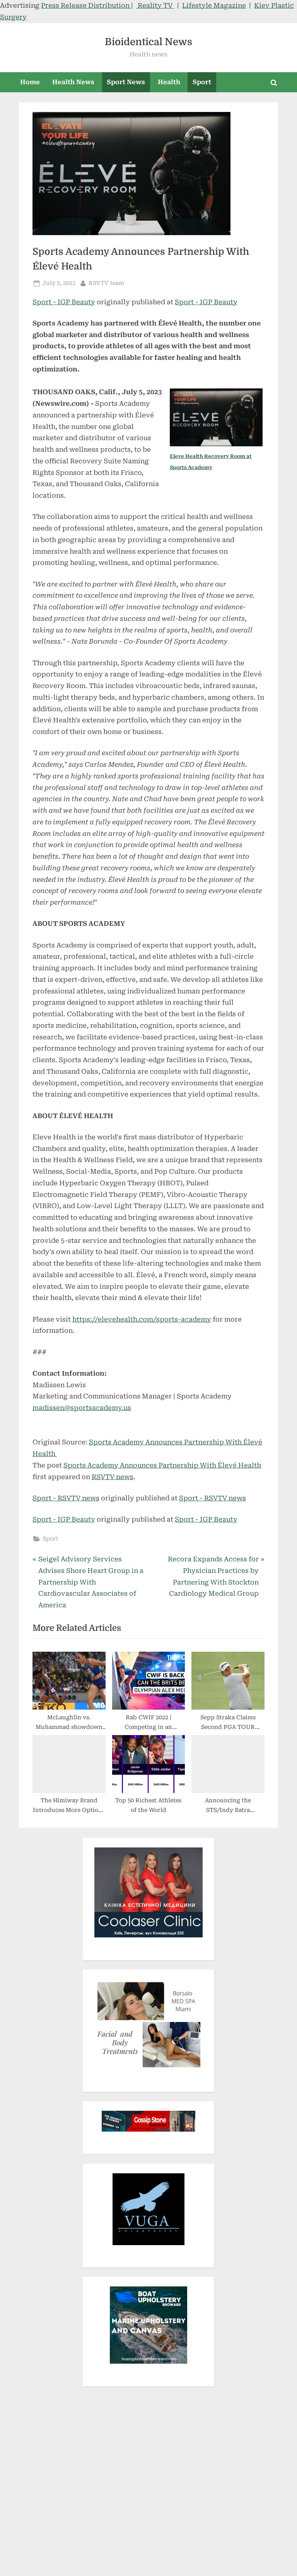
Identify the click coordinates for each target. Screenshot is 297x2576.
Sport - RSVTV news (66, 1498)
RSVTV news (113, 1477)
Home (30, 82)
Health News (73, 82)
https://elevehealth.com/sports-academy (142, 1319)
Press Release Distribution (86, 5)
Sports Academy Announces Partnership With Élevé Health (162, 1465)
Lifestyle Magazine (214, 5)
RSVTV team (106, 283)
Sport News (126, 82)
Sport (202, 82)
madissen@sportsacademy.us (82, 1408)
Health (169, 82)
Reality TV (155, 5)
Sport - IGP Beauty (64, 302)
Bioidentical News (148, 42)
